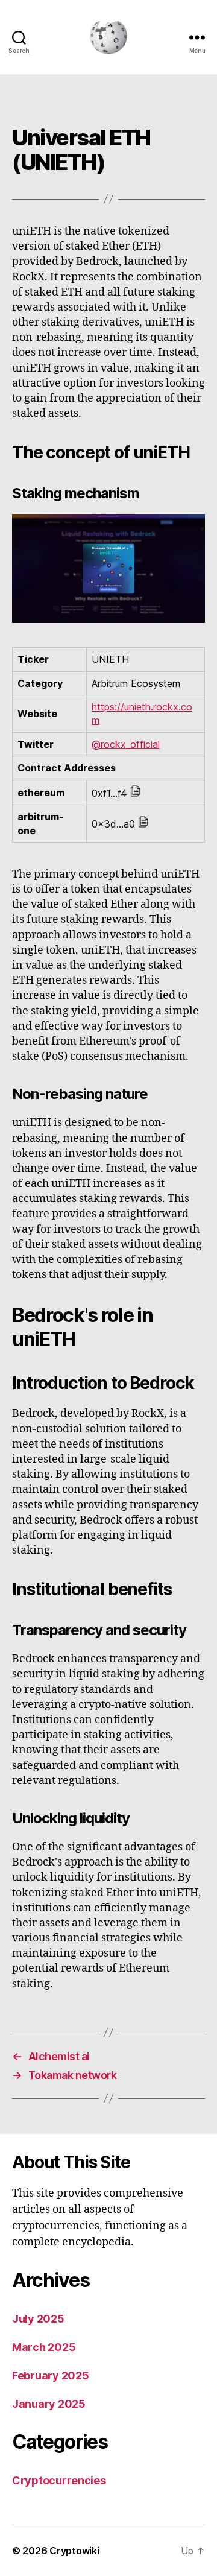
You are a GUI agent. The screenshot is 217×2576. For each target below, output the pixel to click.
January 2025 (49, 2404)
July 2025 (38, 2319)
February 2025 (51, 2375)
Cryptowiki (74, 2551)
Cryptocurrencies (59, 2480)
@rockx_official (126, 744)
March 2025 (44, 2347)
